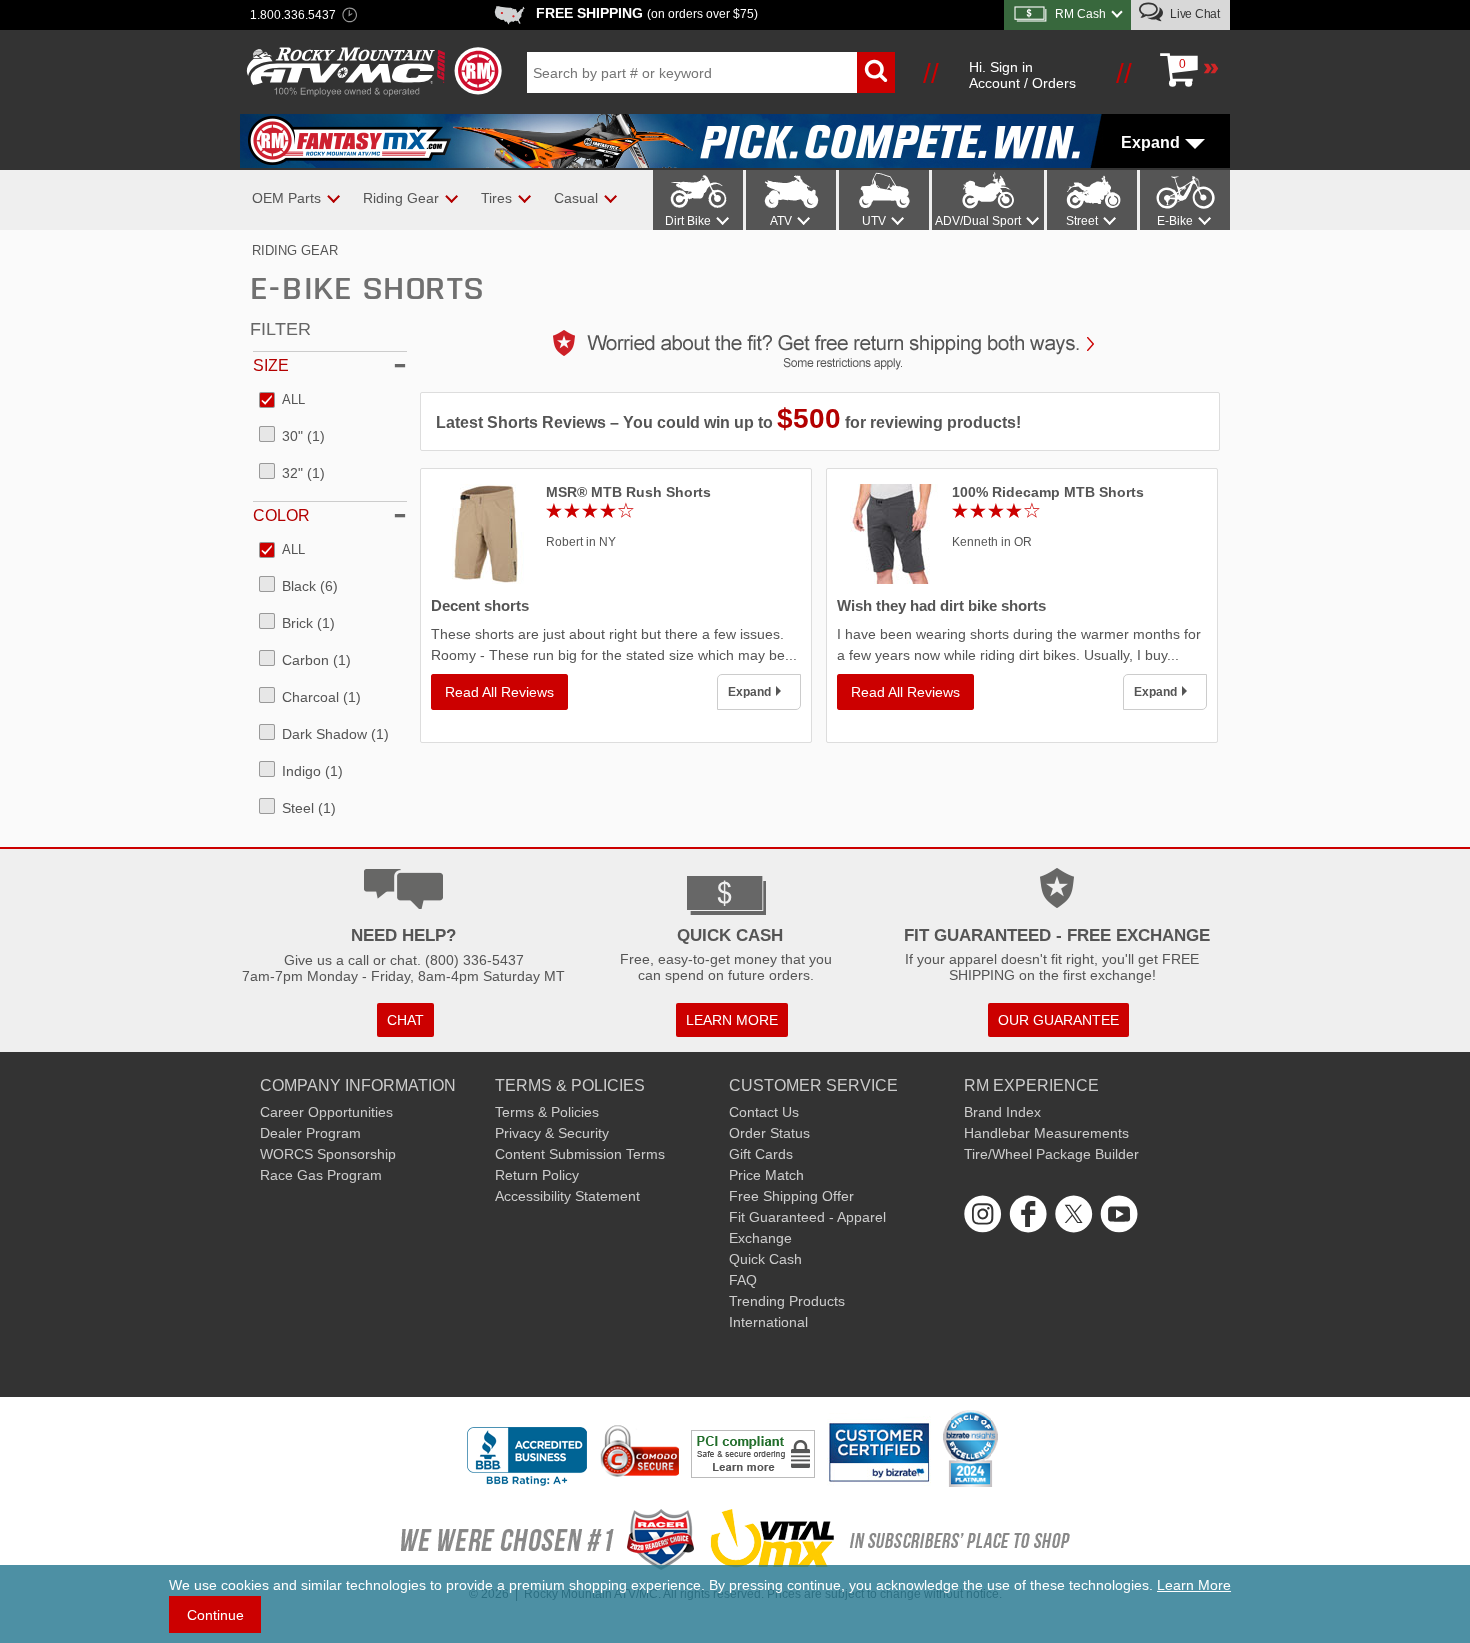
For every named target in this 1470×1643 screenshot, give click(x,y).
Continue (215, 1615)
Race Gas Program (321, 1175)
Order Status (769, 1133)
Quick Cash (765, 1259)
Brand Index (1002, 1112)
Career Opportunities (326, 1112)
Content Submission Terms (580, 1154)
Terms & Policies (547, 1112)
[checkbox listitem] (282, 401)
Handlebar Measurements (1046, 1133)
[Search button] (876, 72)
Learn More (1194, 1585)
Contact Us (764, 1112)
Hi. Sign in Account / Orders (1022, 75)
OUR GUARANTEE (1058, 1020)
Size (271, 365)
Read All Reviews (499, 692)
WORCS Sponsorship (328, 1154)
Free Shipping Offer (791, 1196)
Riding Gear (295, 250)
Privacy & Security (552, 1133)
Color (281, 515)
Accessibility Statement (567, 1196)
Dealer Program (310, 1133)
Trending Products (787, 1301)
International (768, 1322)
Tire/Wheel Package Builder (1051, 1154)
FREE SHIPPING (647, 13)
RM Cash (1080, 14)
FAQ (743, 1280)
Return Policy (537, 1175)
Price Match (766, 1175)
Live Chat (1193, 14)
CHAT (405, 1020)
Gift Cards (761, 1154)
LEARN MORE (732, 1020)
